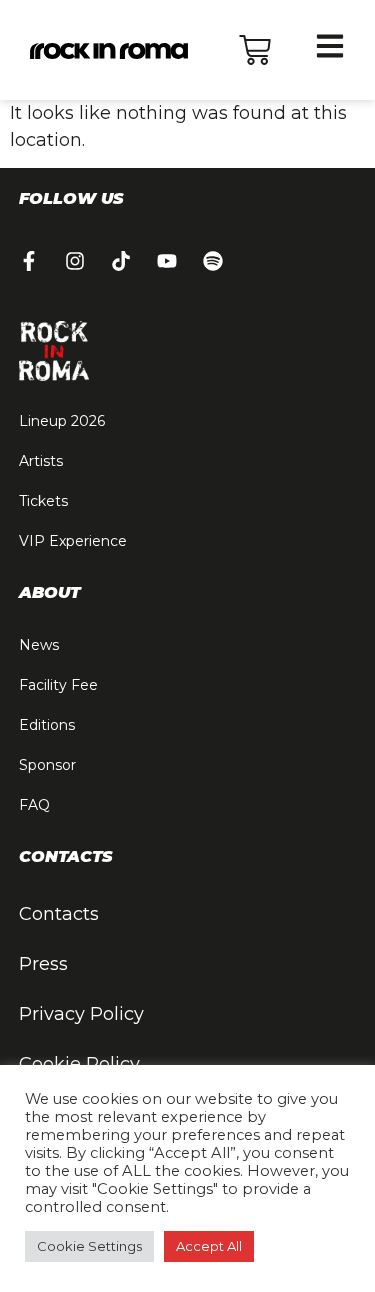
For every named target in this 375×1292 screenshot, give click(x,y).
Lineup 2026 (62, 421)
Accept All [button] (209, 1246)
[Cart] (255, 50)
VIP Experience (73, 541)
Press (43, 964)
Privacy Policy (81, 1014)
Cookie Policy (79, 1064)
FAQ (34, 805)
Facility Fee (58, 685)
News (39, 645)
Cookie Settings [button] (89, 1246)
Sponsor (47, 765)
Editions (47, 725)
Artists (41, 461)
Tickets (43, 501)
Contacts (59, 914)
